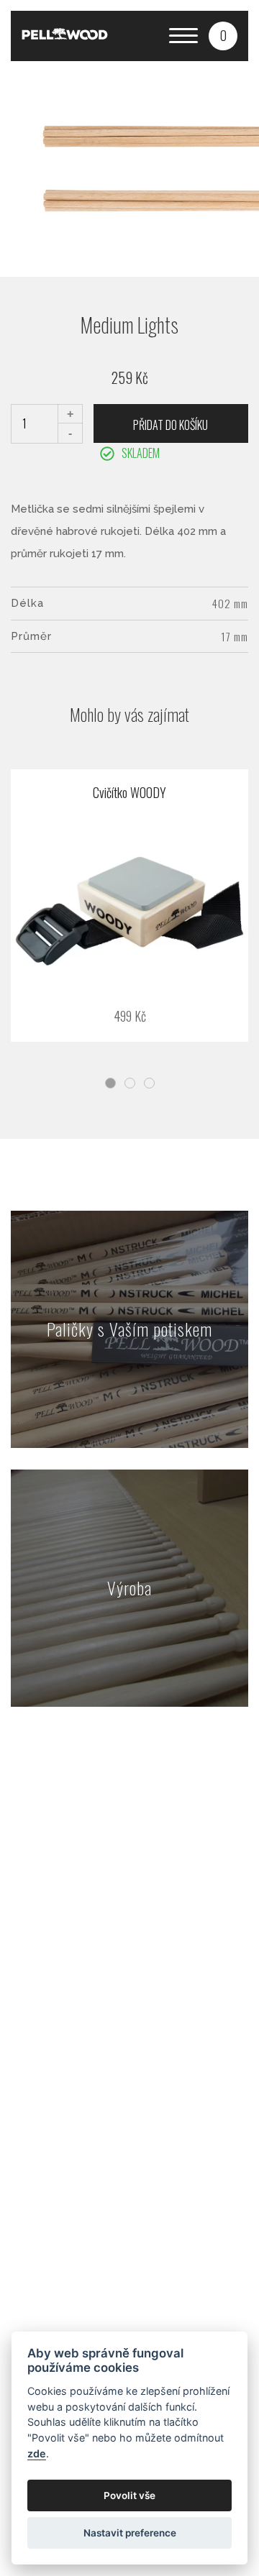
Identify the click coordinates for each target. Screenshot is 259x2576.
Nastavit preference (130, 2533)
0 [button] (223, 35)
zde (37, 2453)
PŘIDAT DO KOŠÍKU (171, 425)
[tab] (110, 1083)
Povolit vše (129, 2495)
